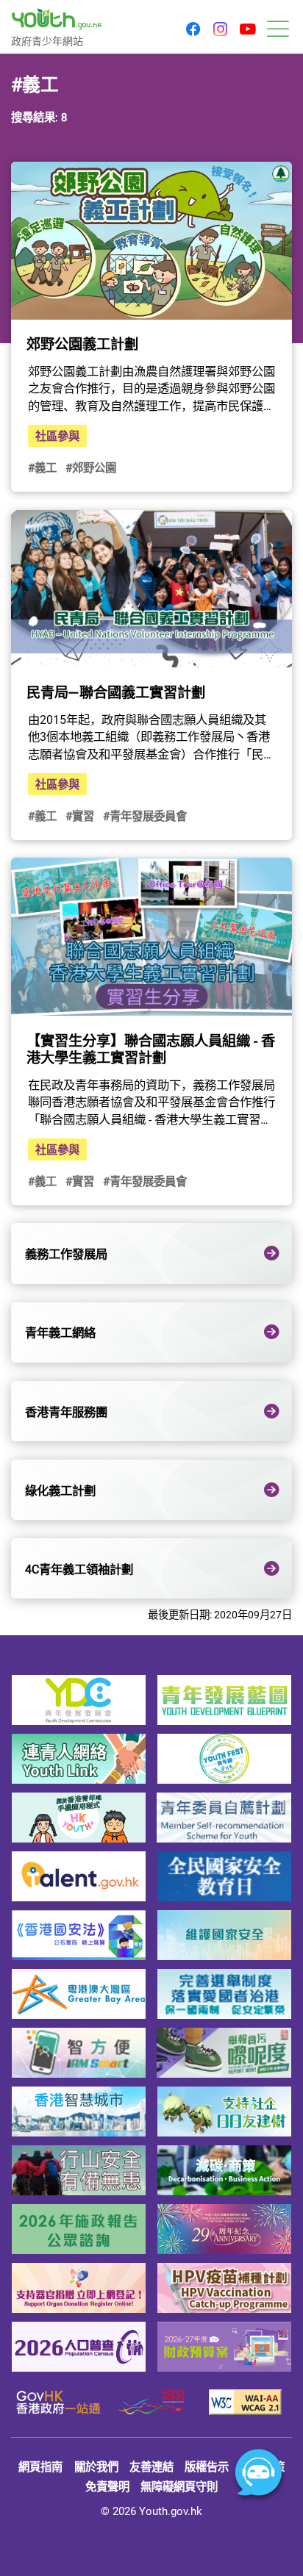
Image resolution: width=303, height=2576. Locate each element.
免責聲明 (107, 2486)
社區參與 (57, 436)
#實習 (80, 816)
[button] (193, 30)
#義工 (42, 467)
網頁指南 (40, 2466)
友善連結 (151, 2466)
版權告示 (207, 2466)
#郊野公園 (91, 467)
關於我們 (96, 2466)
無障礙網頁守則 (179, 2486)
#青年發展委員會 (145, 816)
